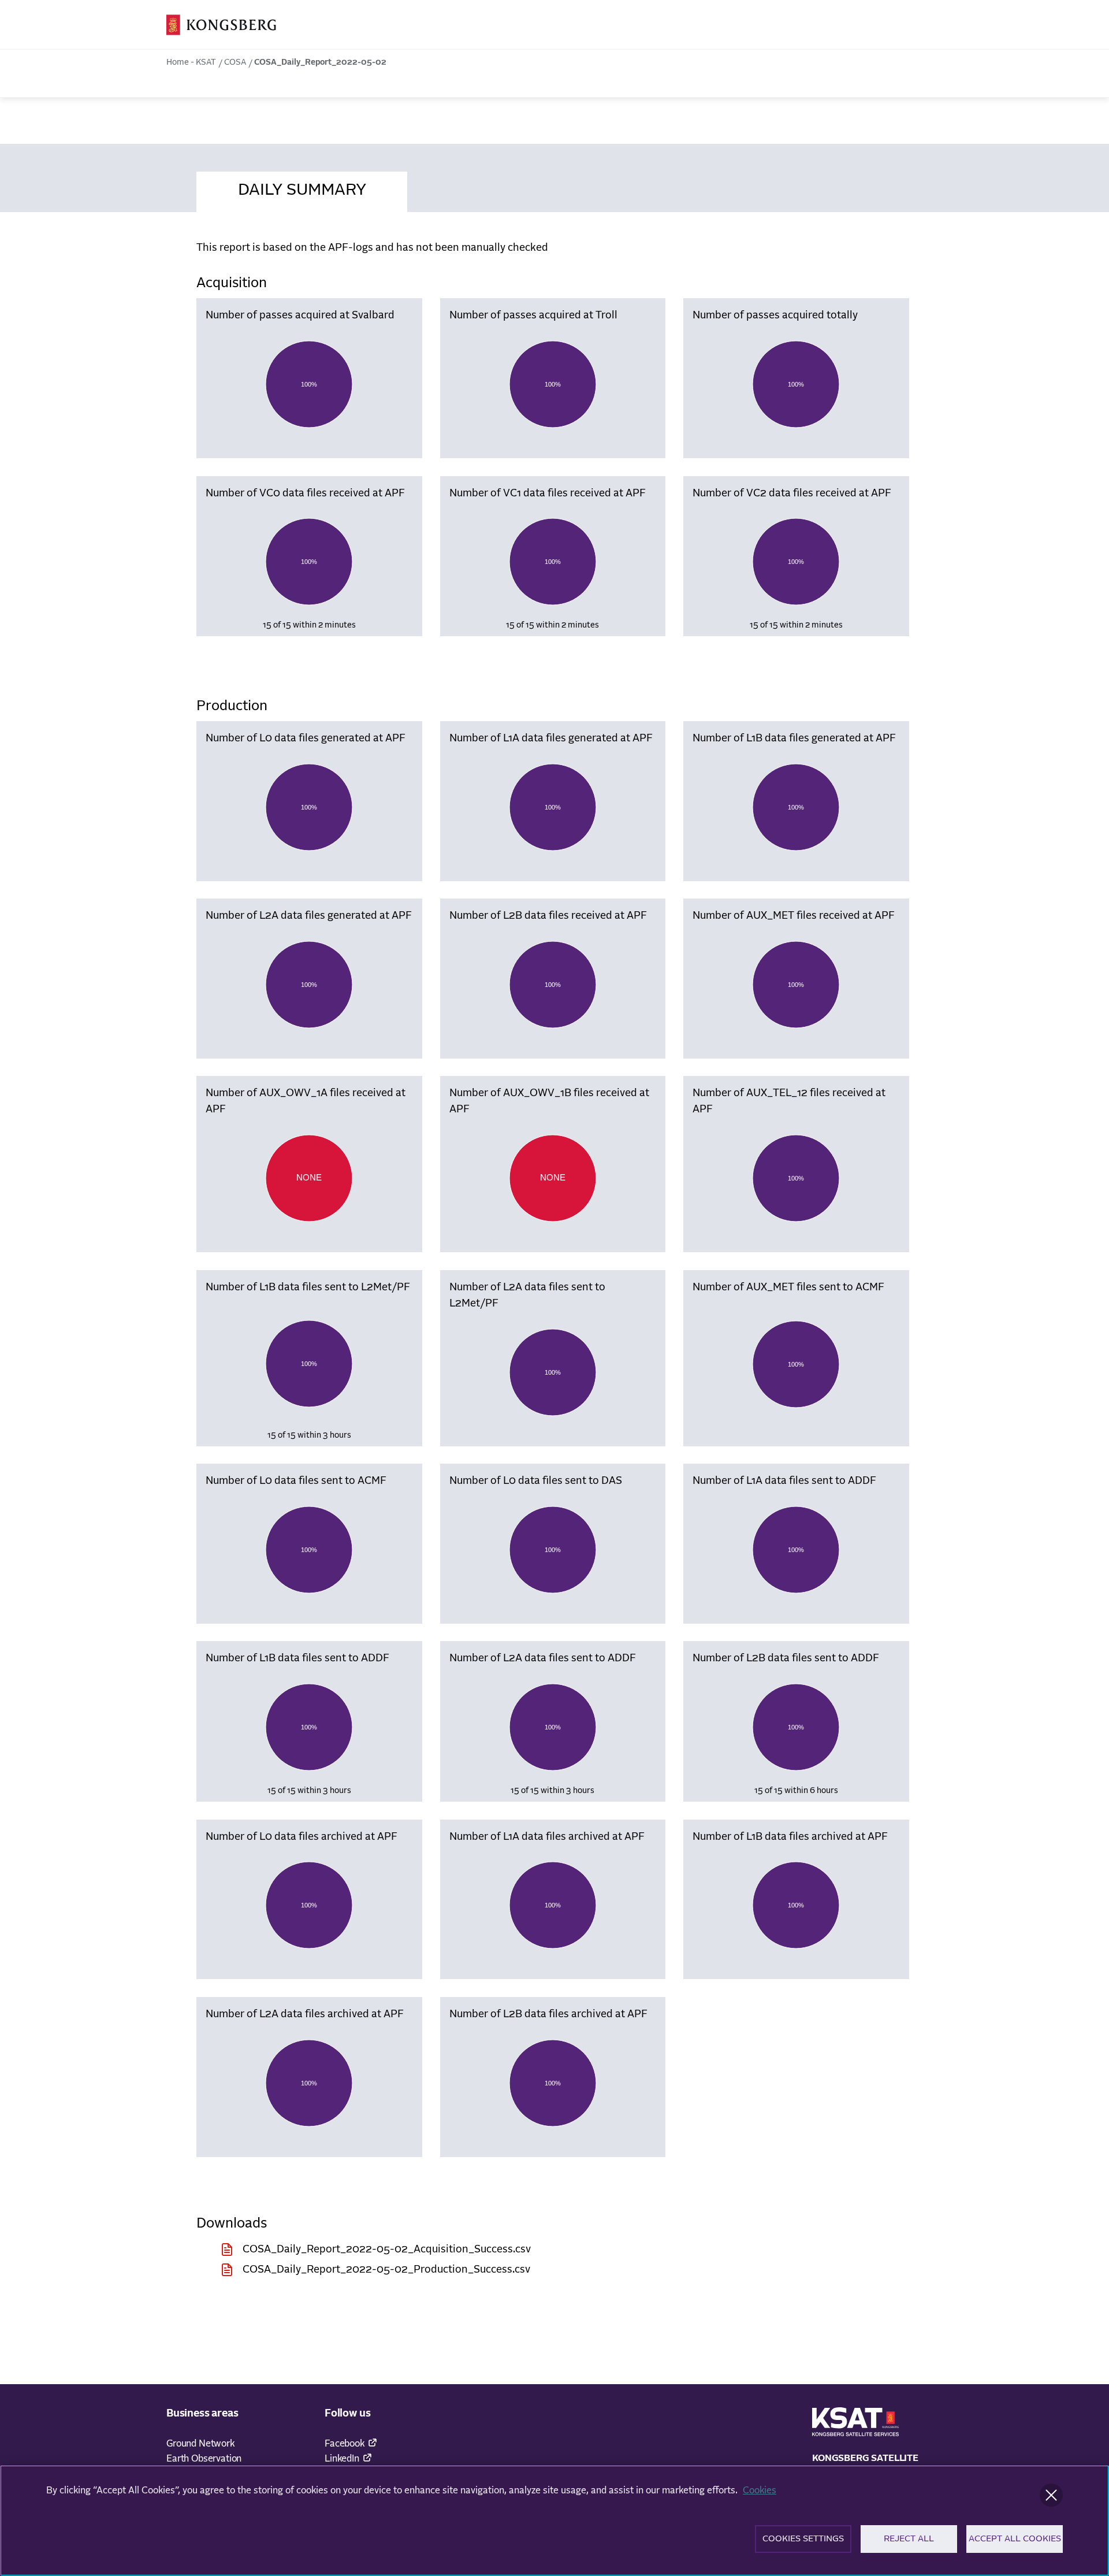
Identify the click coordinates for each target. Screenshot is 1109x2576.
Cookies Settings (803, 2539)
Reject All (909, 2539)
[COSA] (221, 25)
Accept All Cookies (1015, 2539)
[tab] (302, 188)
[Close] (1051, 2495)
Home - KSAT (191, 62)
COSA (235, 62)
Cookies (760, 2490)
